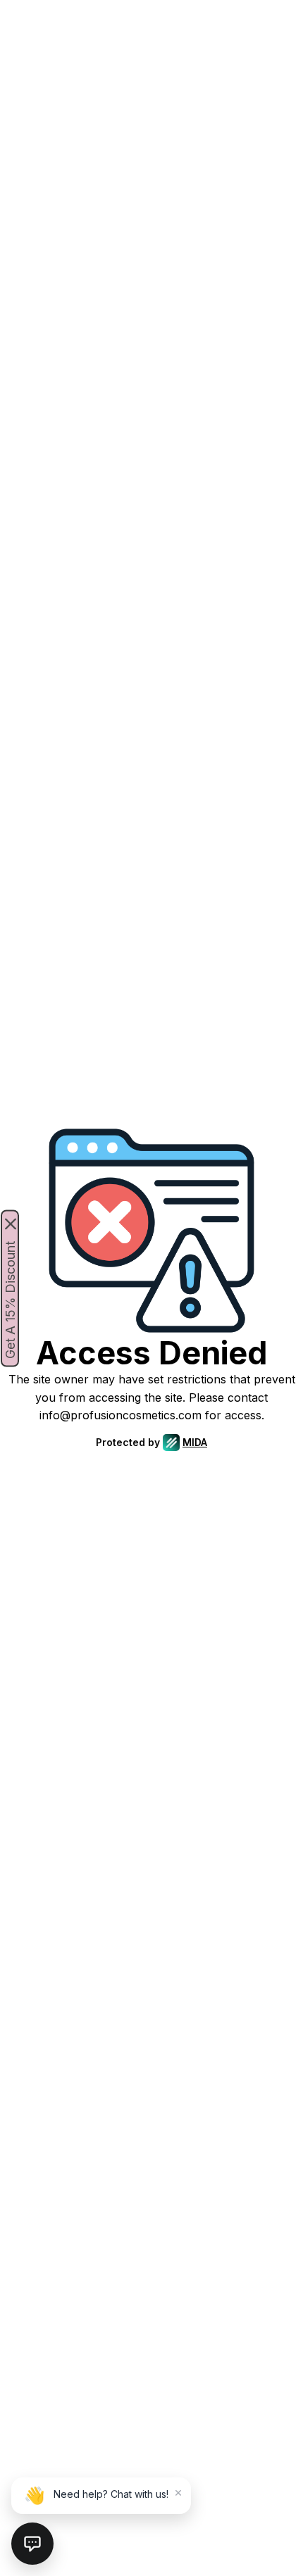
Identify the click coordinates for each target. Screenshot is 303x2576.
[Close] (11, 1224)
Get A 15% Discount (10, 1299)
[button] (32, 2544)
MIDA (195, 1442)
